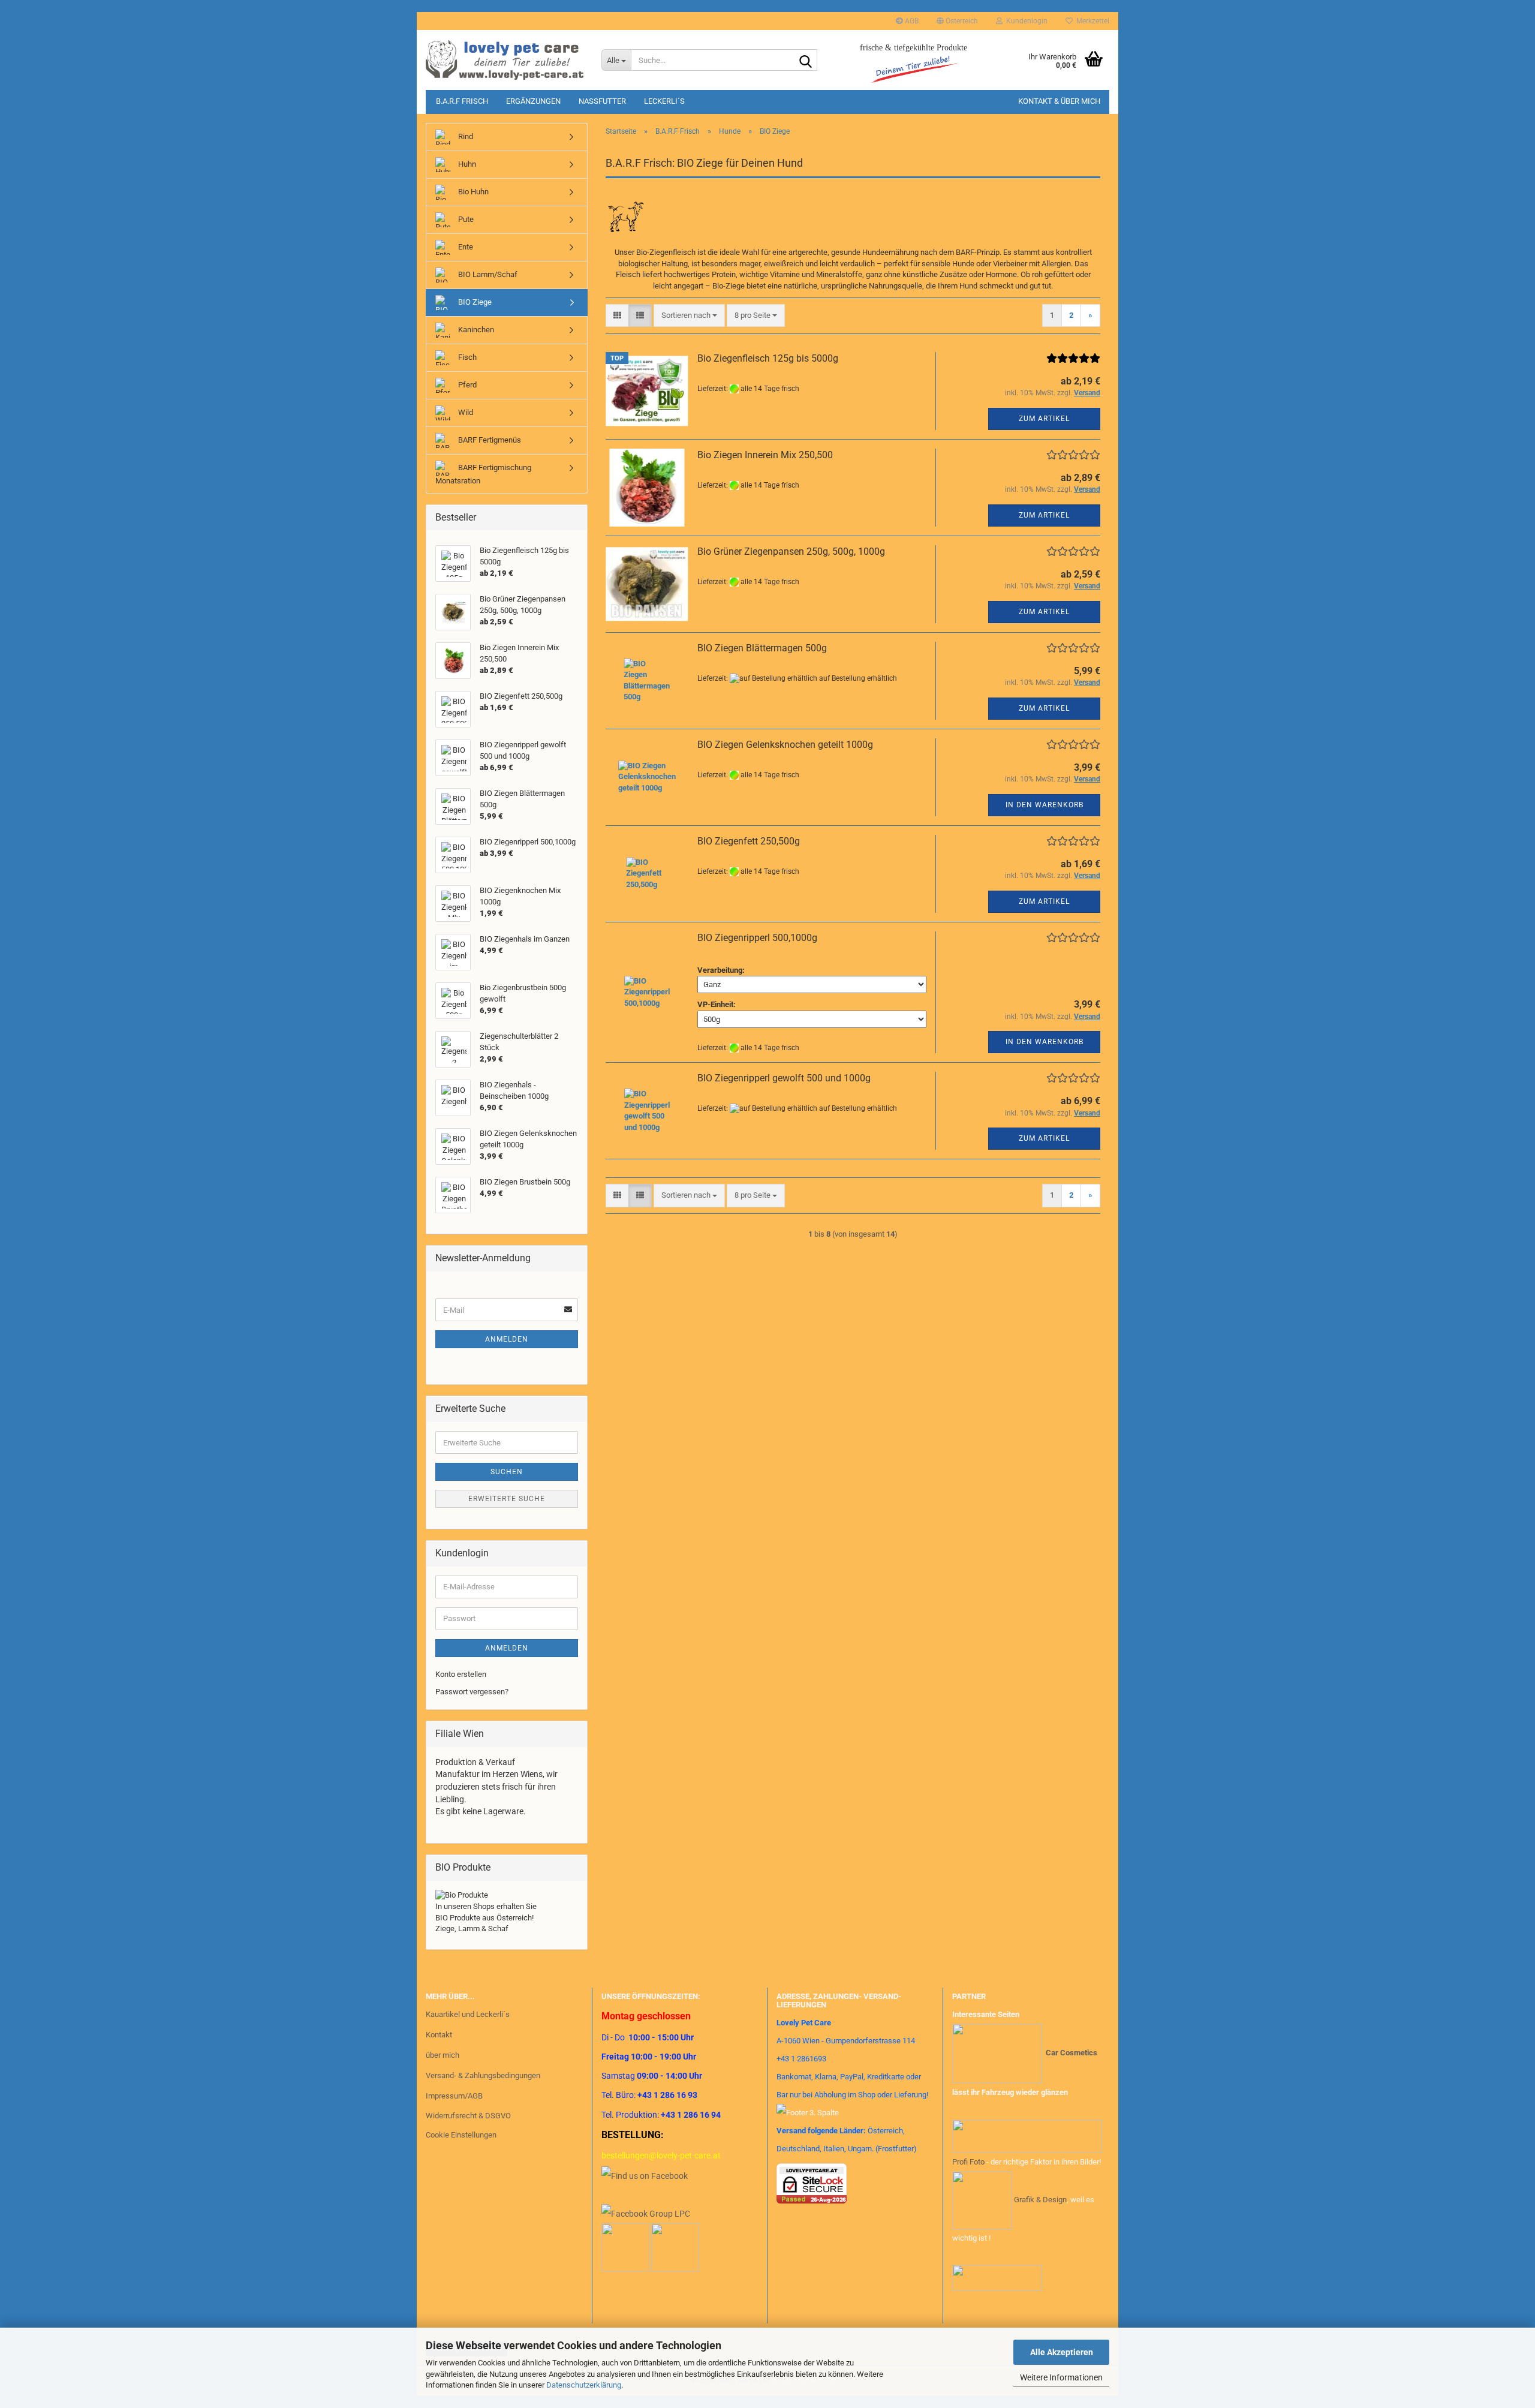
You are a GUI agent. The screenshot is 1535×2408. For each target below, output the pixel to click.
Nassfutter (602, 101)
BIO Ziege (474, 302)
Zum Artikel (1044, 419)
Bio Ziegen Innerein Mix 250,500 (765, 455)
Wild (465, 412)
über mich (443, 2055)
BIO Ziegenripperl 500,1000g (757, 938)
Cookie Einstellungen (461, 2135)
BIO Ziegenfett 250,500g (749, 841)
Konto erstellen (461, 1674)
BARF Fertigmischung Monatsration (483, 474)
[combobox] (689, 316)
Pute (465, 219)
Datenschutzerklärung (584, 2385)
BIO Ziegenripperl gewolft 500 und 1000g (784, 1078)
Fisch (466, 357)
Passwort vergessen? (472, 1692)
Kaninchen (475, 330)
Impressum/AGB (454, 2096)
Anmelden (507, 1339)
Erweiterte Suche (507, 1499)
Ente (465, 247)
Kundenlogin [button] (1025, 21)
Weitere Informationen (1061, 2377)
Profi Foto (968, 2162)
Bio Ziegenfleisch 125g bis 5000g (768, 358)
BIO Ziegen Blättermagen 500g (762, 648)
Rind (465, 136)
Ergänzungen (533, 101)
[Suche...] (806, 61)
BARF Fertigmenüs (489, 440)
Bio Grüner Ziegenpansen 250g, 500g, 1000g (791, 551)
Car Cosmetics (1072, 2053)
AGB (911, 21)
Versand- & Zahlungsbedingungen (483, 2075)
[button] (957, 21)
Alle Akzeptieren (1062, 2352)
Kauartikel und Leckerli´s (468, 2014)
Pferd (466, 385)
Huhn (466, 164)
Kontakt (439, 2035)
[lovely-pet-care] (505, 60)
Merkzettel (1091, 21)
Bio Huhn (472, 192)
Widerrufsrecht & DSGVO (468, 2116)
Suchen (507, 1472)
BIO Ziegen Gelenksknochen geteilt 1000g (785, 745)
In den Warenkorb (1045, 805)
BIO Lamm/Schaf (487, 274)
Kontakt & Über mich (1059, 101)
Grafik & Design (1040, 2199)
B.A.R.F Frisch (462, 101)
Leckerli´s (664, 101)
